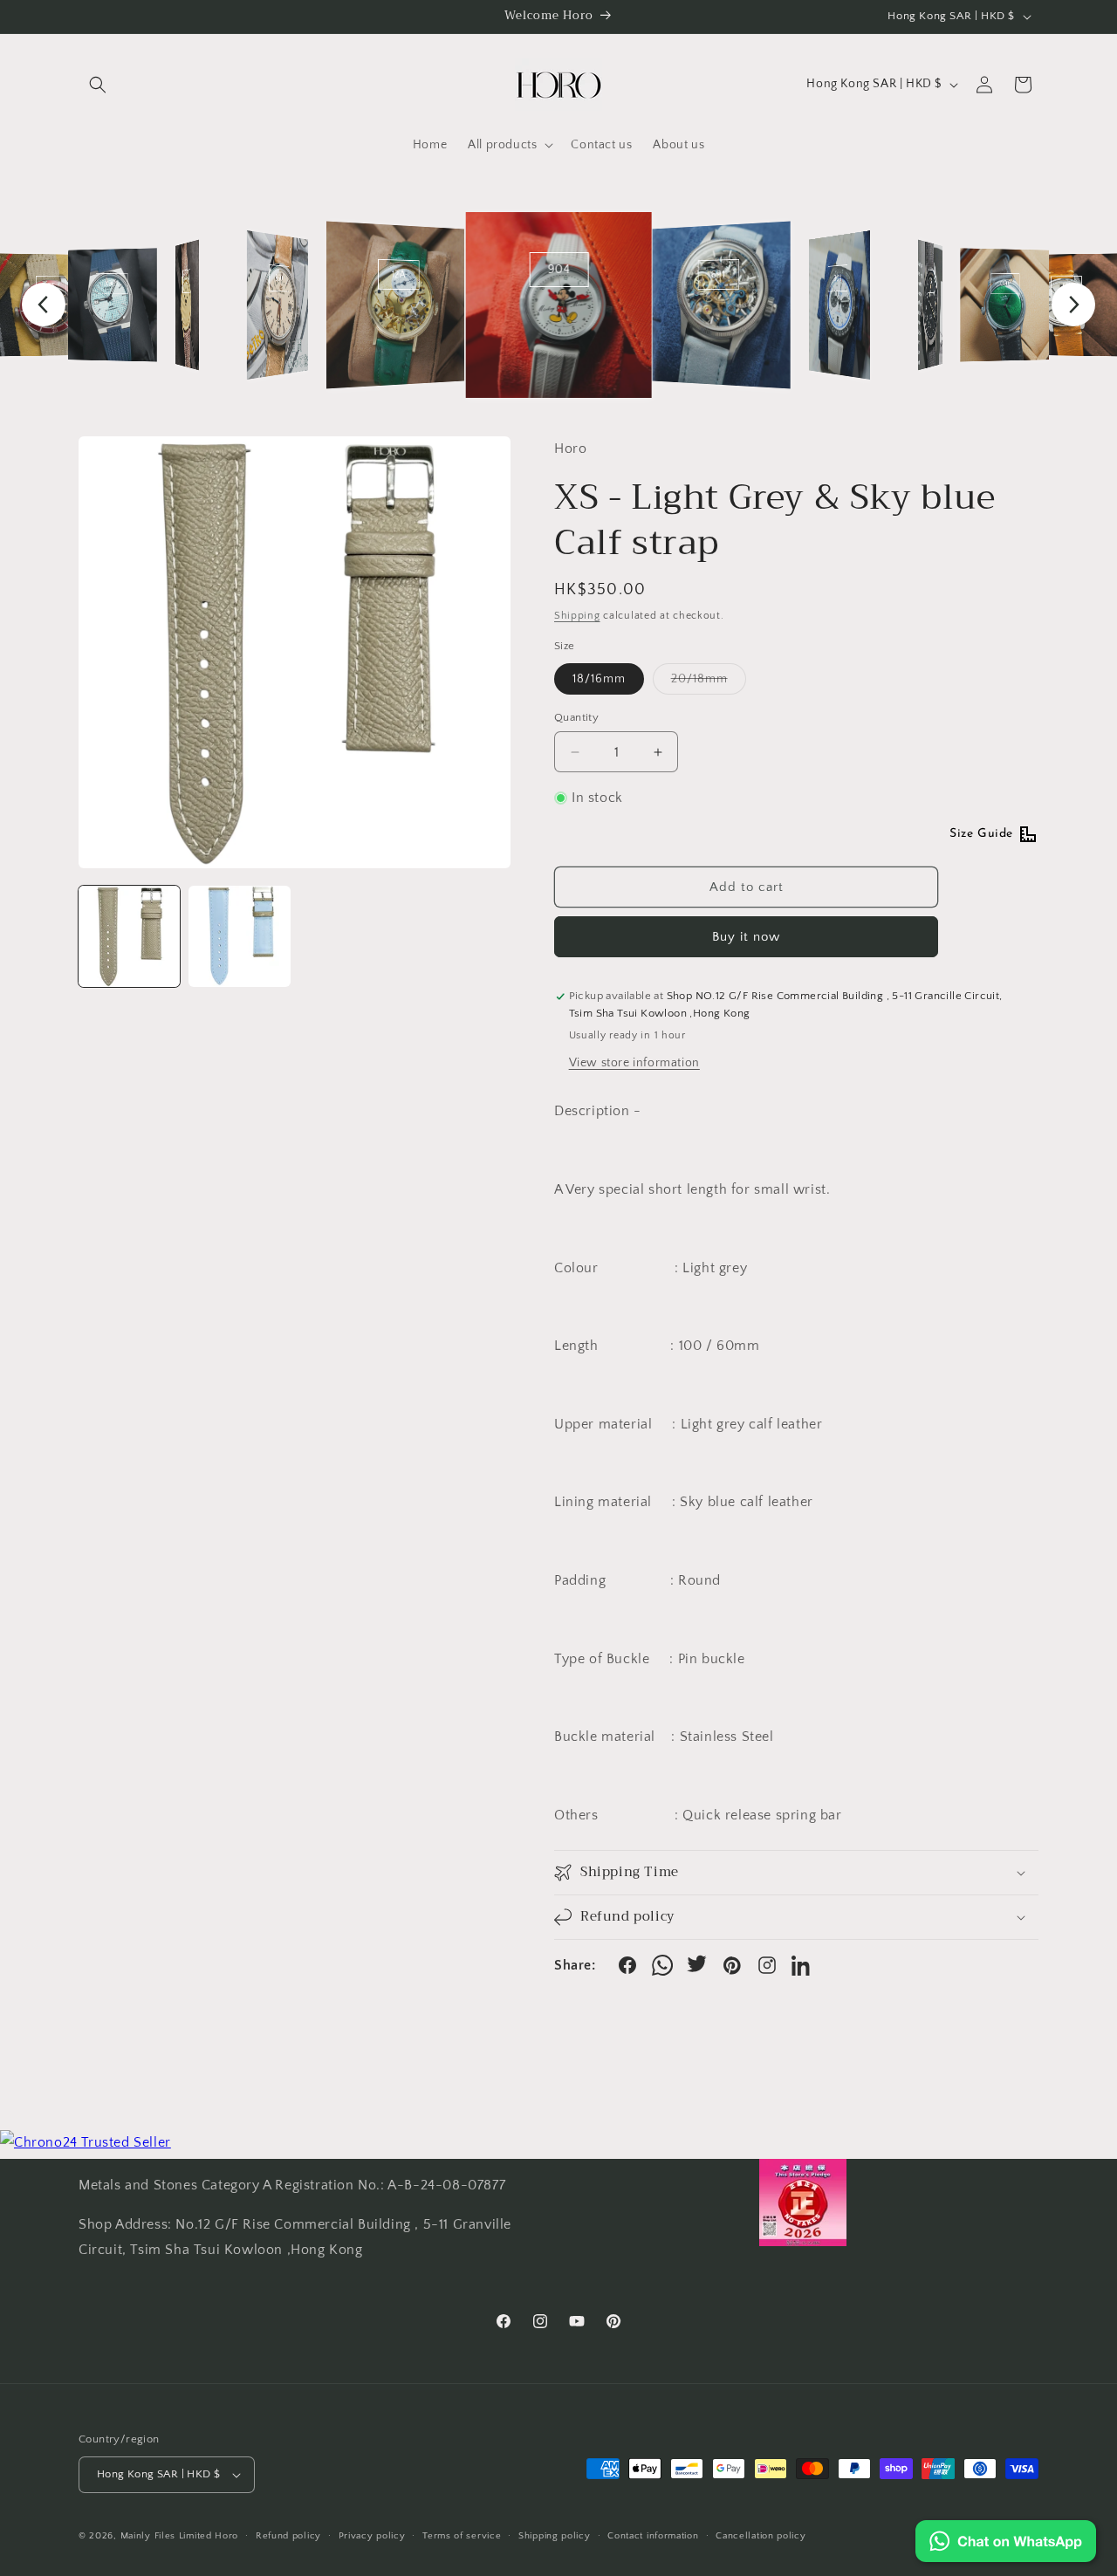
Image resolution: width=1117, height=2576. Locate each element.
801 (931, 281)
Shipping (577, 616)
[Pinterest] (732, 1965)
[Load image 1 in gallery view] (129, 936)
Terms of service (462, 2536)
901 (186, 281)
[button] (98, 85)
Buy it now (746, 937)
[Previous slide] (44, 305)
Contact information (653, 2536)
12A (399, 274)
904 (558, 270)
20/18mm (709, 683)
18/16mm (599, 679)
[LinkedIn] (802, 1965)
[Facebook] (627, 1965)
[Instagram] (767, 1965)
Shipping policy (555, 2536)
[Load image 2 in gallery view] (239, 936)
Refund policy (288, 2536)
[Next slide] (1073, 305)
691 (718, 274)
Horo (226, 2536)
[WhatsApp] (662, 1965)
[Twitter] (697, 1965)
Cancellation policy (761, 2536)
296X (112, 284)
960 (280, 279)
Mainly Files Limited (166, 2536)
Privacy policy (372, 2536)
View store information (634, 1063)
